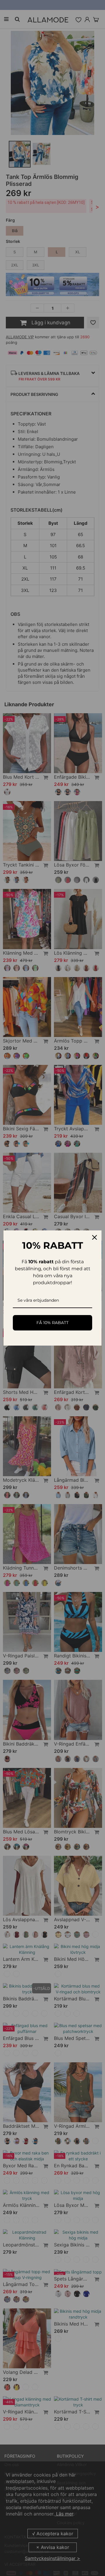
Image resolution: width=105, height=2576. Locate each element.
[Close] (94, 1237)
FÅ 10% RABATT (52, 1323)
